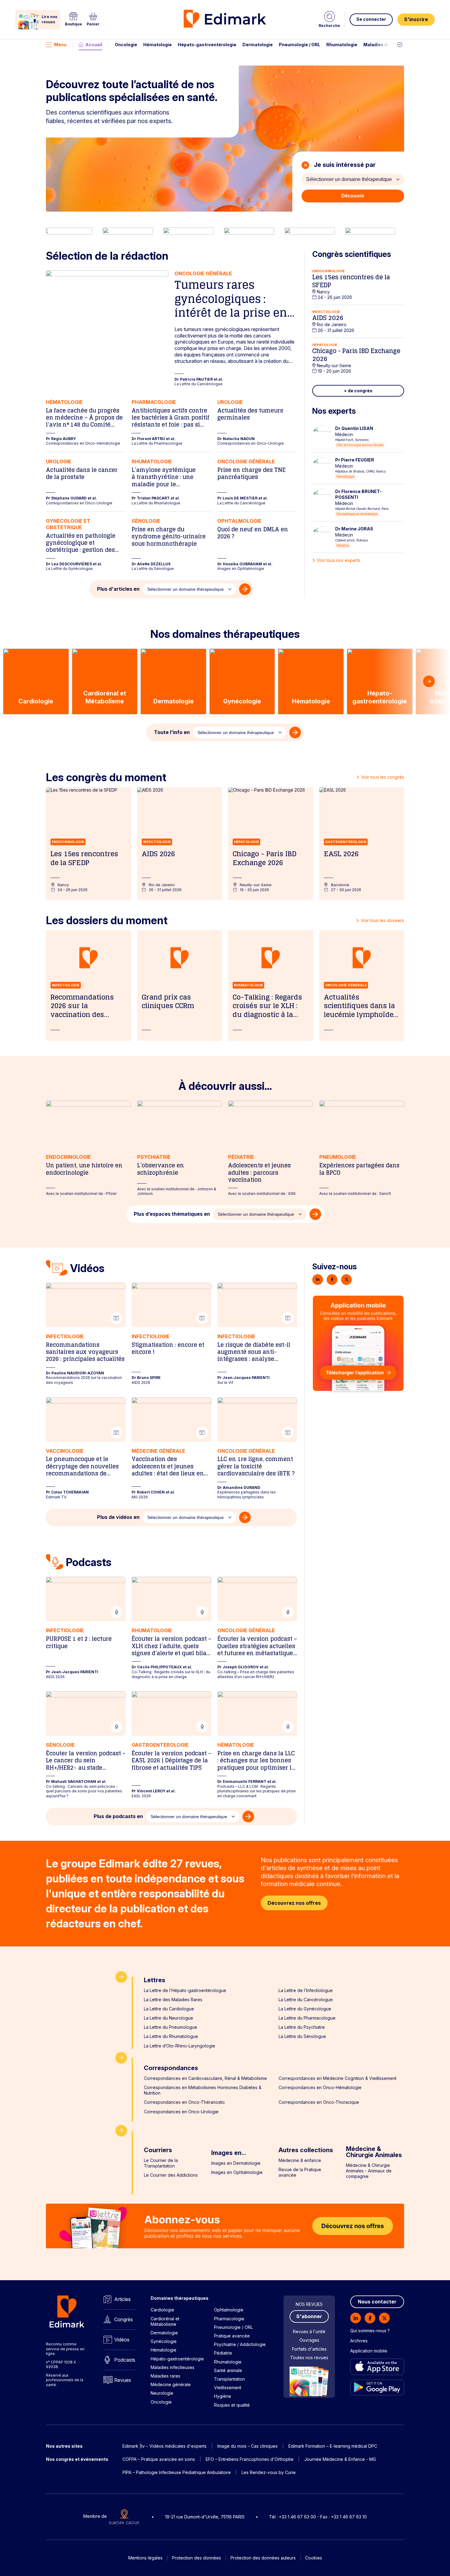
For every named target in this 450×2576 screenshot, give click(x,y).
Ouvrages (309, 2340)
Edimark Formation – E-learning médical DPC (333, 2446)
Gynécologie (164, 2341)
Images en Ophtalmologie (237, 2172)
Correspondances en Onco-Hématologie (320, 2087)
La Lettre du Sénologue (302, 2036)
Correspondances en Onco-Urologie (181, 2112)
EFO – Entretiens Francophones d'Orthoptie (250, 2459)
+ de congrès (358, 391)
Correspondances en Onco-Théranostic (184, 2102)
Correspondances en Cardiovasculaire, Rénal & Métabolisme (205, 2078)
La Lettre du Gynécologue (305, 2009)
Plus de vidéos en (118, 1517)
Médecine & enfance (300, 2160)
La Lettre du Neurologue (169, 2018)
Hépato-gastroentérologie (207, 45)
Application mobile (369, 2351)
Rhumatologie (342, 45)
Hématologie (157, 45)
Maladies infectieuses (388, 45)
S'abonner (309, 2316)
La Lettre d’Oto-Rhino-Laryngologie (180, 2046)
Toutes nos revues (309, 2358)
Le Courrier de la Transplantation (161, 2163)
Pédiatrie (223, 2353)
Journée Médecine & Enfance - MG (340, 2459)
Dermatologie (258, 45)
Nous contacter (377, 2302)
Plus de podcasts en (118, 1816)
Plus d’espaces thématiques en (172, 1214)
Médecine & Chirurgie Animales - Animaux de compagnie (369, 2171)
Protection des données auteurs (263, 2558)
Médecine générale (171, 2384)
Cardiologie (162, 2310)
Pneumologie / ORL (300, 45)
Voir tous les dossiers (382, 920)
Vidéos (122, 2340)
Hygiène (223, 2396)
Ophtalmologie (229, 2310)
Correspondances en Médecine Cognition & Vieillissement (337, 2078)
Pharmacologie (229, 2319)
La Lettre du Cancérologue (306, 2000)
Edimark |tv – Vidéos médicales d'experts (165, 2446)
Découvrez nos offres (294, 1903)
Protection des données (197, 2558)
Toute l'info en (172, 732)
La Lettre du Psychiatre (302, 2027)
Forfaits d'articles (309, 2349)
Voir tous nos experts (339, 560)
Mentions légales (145, 2558)
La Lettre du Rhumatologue (171, 2036)
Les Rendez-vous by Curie (269, 2472)
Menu (60, 45)
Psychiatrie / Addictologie (240, 2344)
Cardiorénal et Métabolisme (165, 2321)
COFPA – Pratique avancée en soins (159, 2459)
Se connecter (371, 19)
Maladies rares (165, 2376)
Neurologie (162, 2393)
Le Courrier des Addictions (171, 2175)
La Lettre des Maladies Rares (173, 2000)
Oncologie (126, 45)
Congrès (124, 2319)
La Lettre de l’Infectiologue (306, 1990)
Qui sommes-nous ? (370, 2331)
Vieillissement (228, 2388)
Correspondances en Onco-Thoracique (319, 2102)
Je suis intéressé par (344, 165)
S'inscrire (416, 19)
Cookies (314, 2558)
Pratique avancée (232, 2336)
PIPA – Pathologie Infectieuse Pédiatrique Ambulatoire (177, 2472)
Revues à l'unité (309, 2331)
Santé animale (228, 2370)
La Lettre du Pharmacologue (307, 2018)
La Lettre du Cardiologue (169, 2009)
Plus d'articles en (118, 589)
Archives (359, 2341)
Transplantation (229, 2379)
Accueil (94, 45)
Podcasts (125, 2360)
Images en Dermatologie (236, 2163)
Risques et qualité (232, 2405)
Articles (122, 2299)
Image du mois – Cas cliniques (247, 2446)
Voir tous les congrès (383, 777)
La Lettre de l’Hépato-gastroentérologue (185, 1990)
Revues (123, 2380)
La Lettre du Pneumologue (171, 2027)
